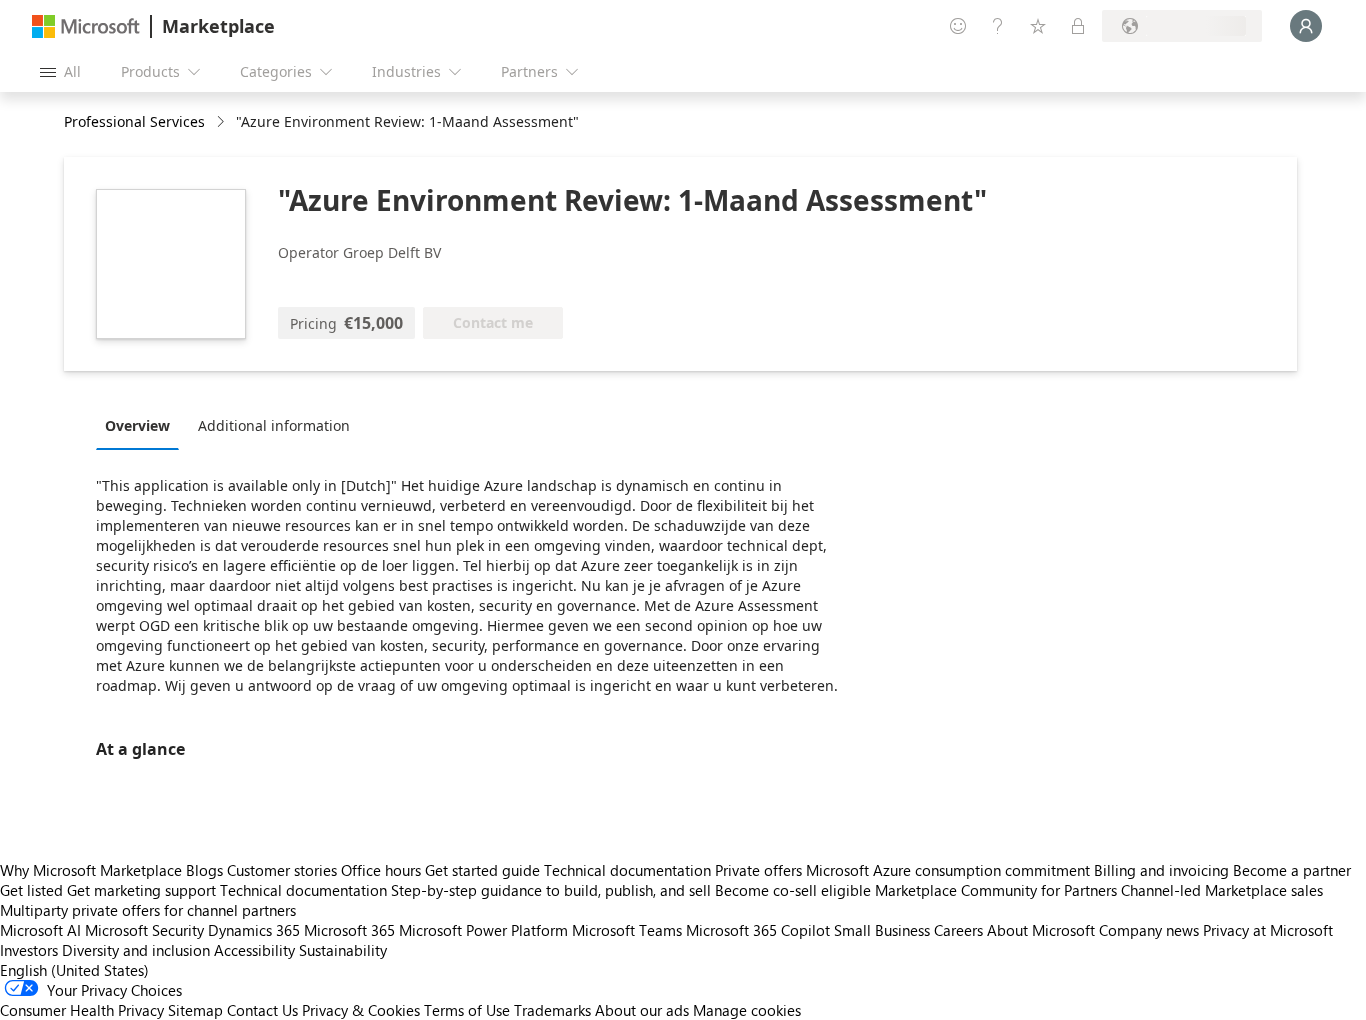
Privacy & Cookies (361, 1010)
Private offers (758, 870)
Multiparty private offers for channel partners (148, 910)
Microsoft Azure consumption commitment (950, 870)
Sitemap (195, 1010)
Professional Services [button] (134, 121)
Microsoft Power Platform (483, 930)
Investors (29, 950)
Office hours (381, 870)
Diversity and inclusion (136, 950)
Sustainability (343, 950)
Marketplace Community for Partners (996, 890)
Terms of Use (467, 1010)
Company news (1149, 930)
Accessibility (254, 950)
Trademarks (552, 1010)
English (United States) (74, 970)
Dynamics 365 (254, 930)
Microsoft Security (144, 930)
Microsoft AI (40, 930)
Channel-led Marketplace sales (1222, 890)
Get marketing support (141, 890)
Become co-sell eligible (793, 890)
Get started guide (482, 870)
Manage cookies (747, 1010)
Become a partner (1292, 870)
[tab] (142, 425)
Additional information (274, 425)
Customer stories (282, 870)
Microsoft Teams (627, 930)
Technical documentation (627, 870)
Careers (958, 930)
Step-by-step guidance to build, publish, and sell (551, 890)
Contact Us (262, 1010)
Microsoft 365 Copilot (758, 930)
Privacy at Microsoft (1268, 930)
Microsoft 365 (349, 930)
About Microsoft (1041, 930)
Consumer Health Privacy (82, 1010)
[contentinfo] (222, 122)
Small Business (882, 930)
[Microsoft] (86, 26)
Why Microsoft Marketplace (91, 870)
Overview (137, 425)
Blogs (204, 870)
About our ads (642, 1010)
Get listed (31, 890)
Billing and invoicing (1161, 870)
